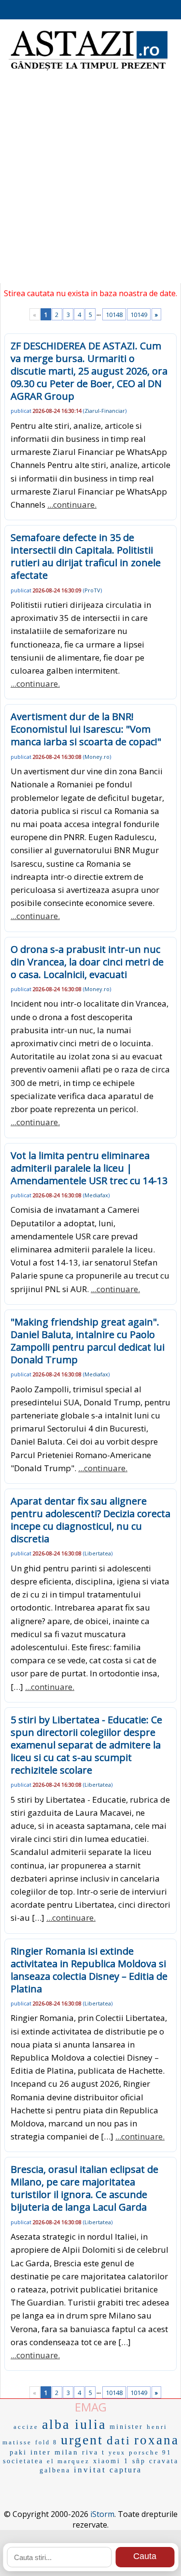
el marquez (68, 2461)
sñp (139, 2461)
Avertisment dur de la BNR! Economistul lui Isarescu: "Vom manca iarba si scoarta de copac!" (86, 729)
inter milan (55, 2452)
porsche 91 (150, 2452)
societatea (23, 2461)
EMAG (91, 2407)
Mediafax (96, 1195)
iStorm (102, 2514)
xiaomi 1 (111, 2461)
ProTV (92, 590)
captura (126, 2470)
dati (119, 2440)
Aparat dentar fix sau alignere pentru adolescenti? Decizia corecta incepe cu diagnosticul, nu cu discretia (90, 1520)
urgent (82, 2440)
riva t (94, 2452)
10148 (114, 315)
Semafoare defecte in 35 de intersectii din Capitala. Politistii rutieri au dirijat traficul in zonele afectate (86, 556)
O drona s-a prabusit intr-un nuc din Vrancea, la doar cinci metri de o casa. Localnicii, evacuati (87, 962)
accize (26, 2427)
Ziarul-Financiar (105, 411)
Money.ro (97, 757)
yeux (117, 2453)
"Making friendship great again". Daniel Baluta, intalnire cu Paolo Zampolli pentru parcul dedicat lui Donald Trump (88, 1341)
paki (18, 2452)
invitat (90, 2470)
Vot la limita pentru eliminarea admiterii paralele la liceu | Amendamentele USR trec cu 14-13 (89, 1168)
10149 (139, 315)
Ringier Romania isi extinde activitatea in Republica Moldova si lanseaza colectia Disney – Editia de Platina (89, 1970)
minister (126, 2427)
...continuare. (72, 505)
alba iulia (74, 2424)
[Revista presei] (88, 69)
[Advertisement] (90, 183)
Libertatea (98, 1553)
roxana (157, 2440)
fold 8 (46, 2442)
